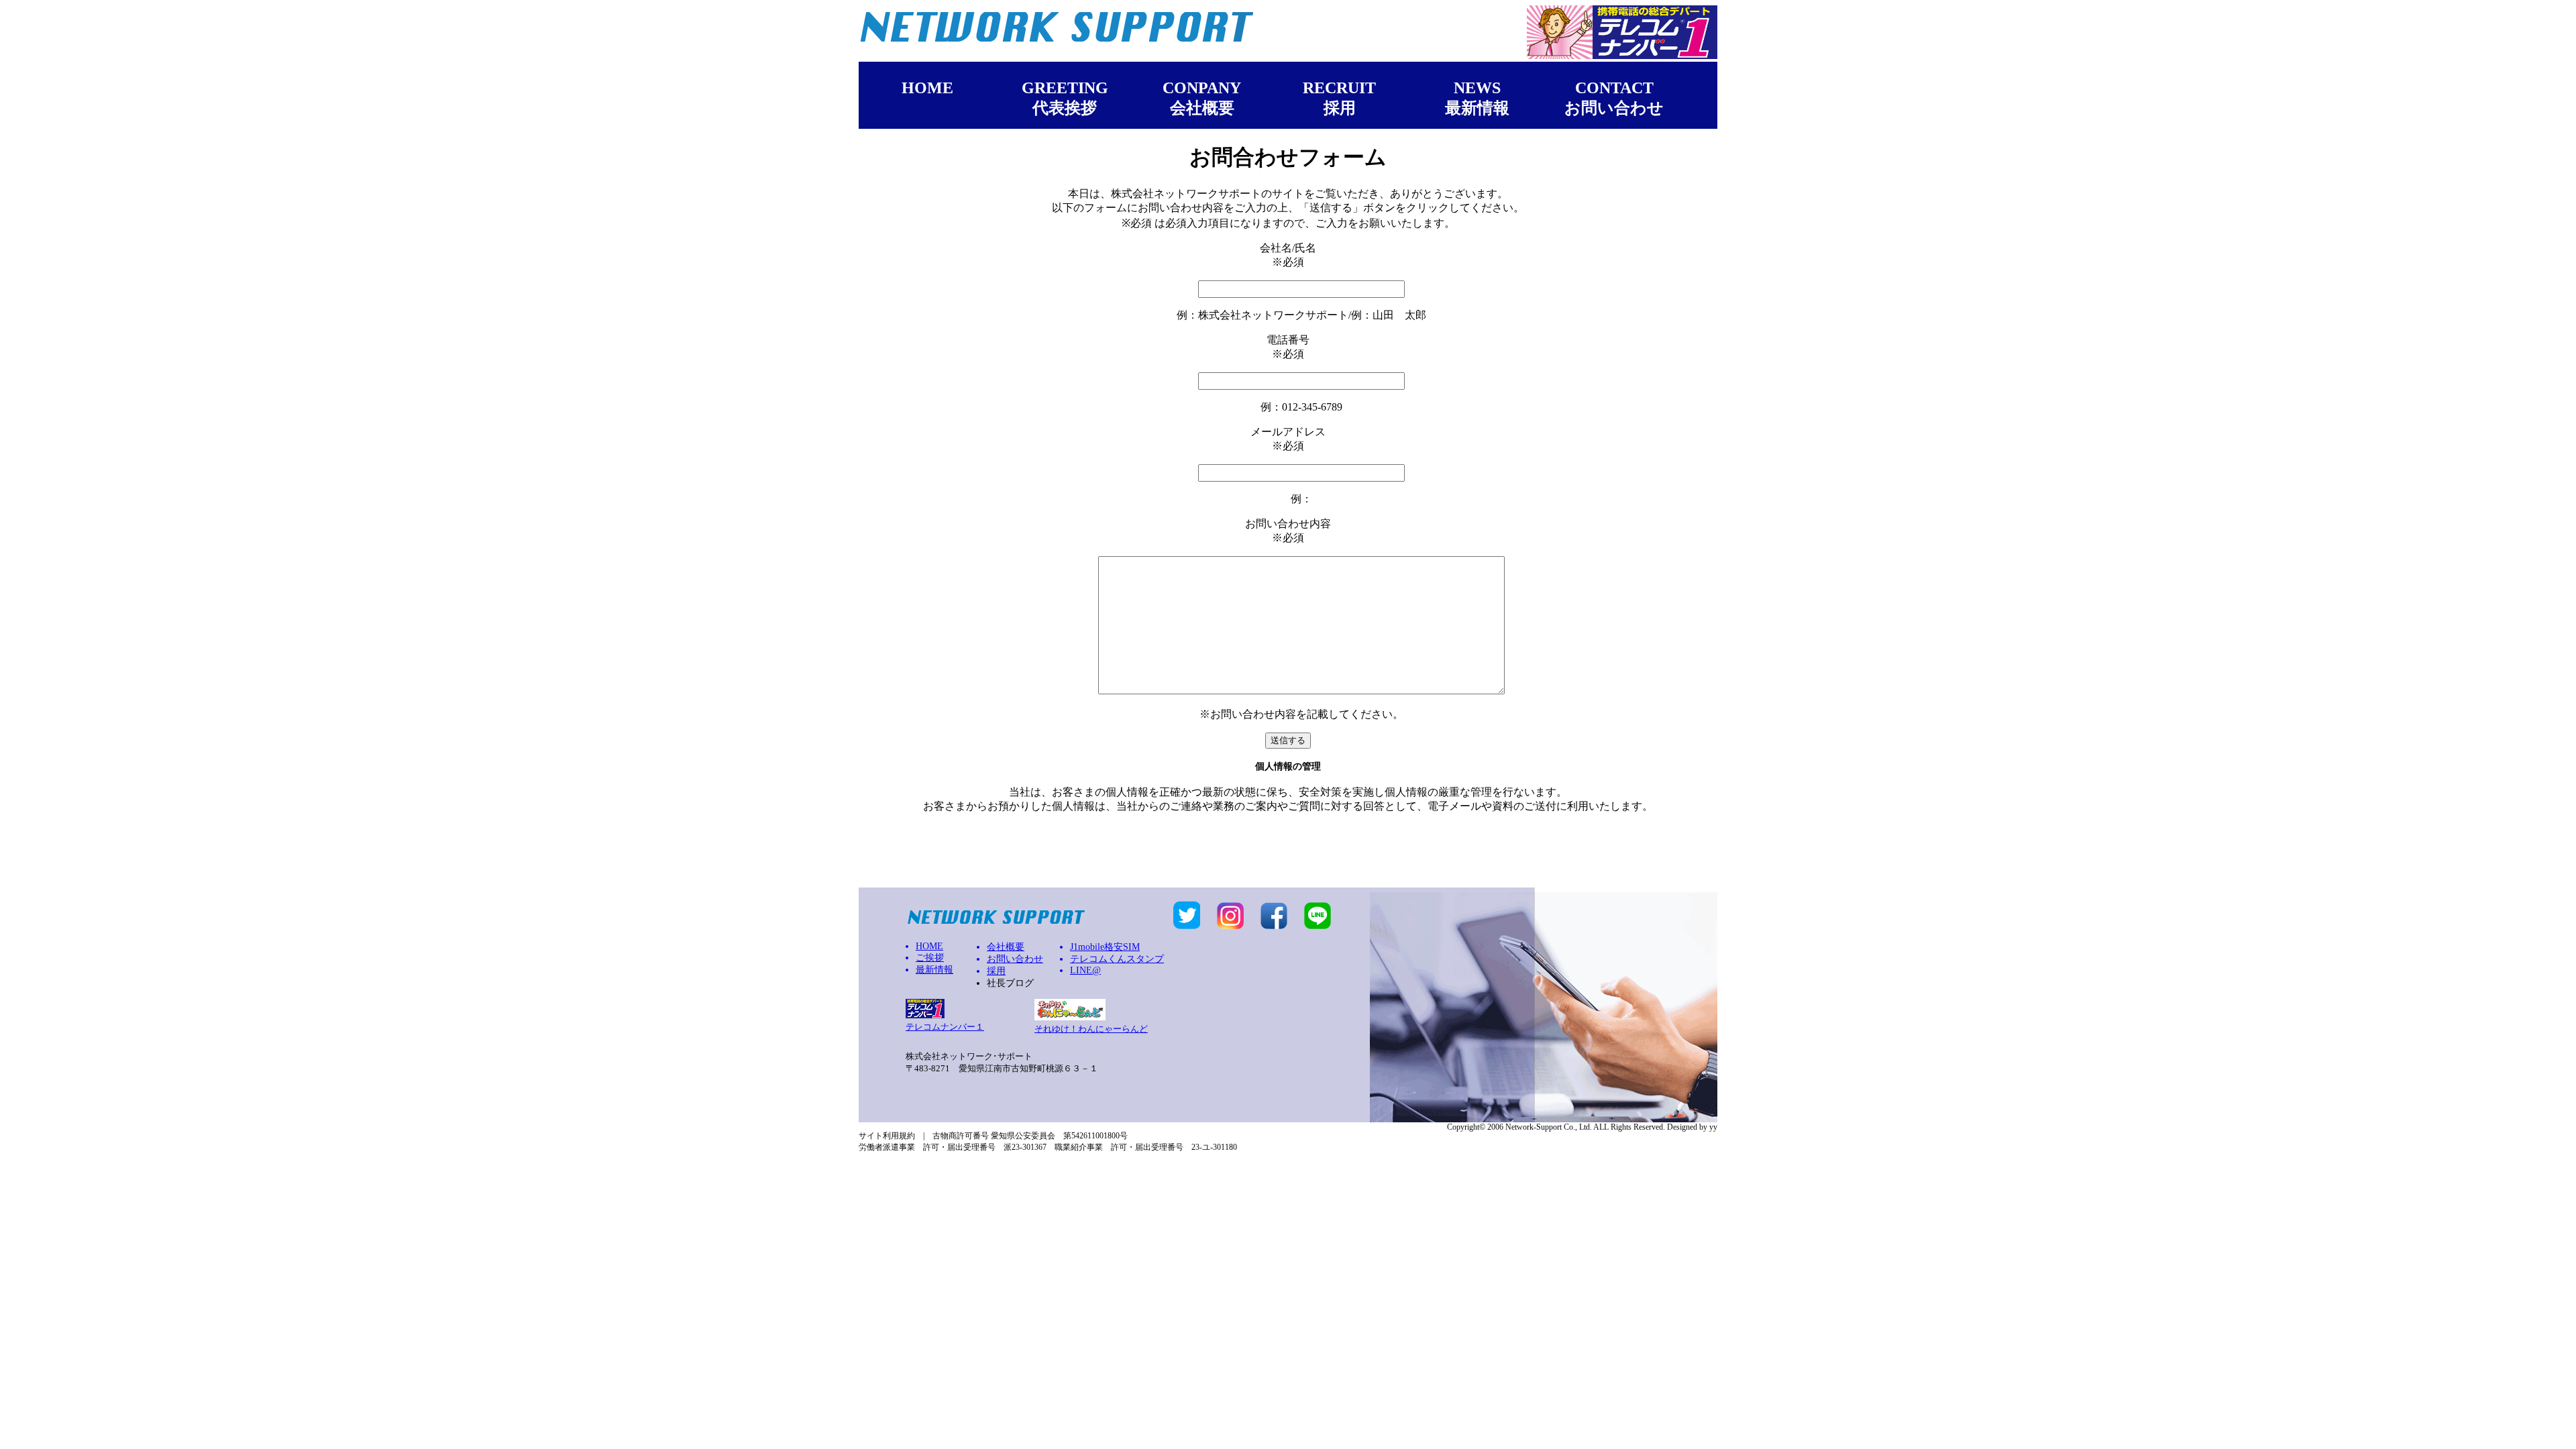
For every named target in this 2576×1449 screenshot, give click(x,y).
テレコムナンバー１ (945, 1027)
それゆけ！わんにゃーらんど (1091, 1029)
